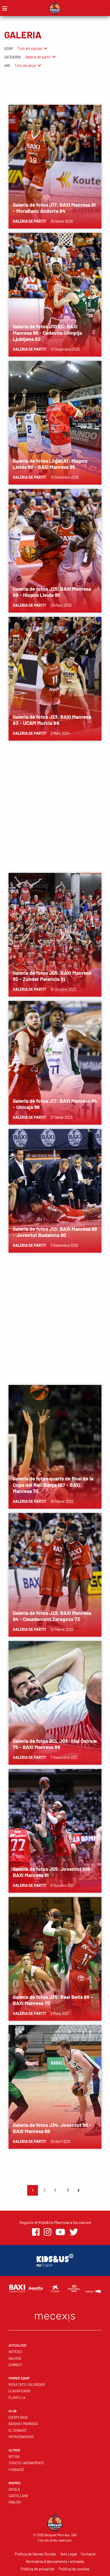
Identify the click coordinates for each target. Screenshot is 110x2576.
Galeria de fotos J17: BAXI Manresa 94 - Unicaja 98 (55, 1104)
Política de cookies (74, 2569)
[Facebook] (36, 2232)
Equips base (18, 2417)
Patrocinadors (21, 2437)
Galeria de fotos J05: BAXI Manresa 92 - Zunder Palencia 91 (52, 976)
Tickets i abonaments (26, 2463)
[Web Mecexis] (55, 2316)
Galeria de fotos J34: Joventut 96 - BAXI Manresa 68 (52, 2128)
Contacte (88, 2554)
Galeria (15, 2358)
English (15, 2502)
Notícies (15, 2352)
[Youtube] (60, 2232)
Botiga (14, 2457)
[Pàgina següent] (78, 2190)
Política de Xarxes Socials (35, 2554)
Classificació (19, 2391)
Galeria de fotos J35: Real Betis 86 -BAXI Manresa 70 (53, 2000)
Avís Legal (68, 2554)
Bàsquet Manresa (23, 2424)
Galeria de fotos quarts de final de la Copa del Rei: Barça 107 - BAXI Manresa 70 (53, 1485)
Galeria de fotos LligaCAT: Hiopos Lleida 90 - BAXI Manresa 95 (50, 464)
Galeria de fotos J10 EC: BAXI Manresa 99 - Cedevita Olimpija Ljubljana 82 (47, 332)
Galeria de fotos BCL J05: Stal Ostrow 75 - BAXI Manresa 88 (55, 1744)
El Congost (18, 2430)
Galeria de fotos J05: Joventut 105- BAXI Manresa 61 (53, 1872)
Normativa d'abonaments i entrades (55, 2561)
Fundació (16, 2470)
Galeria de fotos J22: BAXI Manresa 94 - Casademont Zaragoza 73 (52, 1616)
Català (14, 2489)
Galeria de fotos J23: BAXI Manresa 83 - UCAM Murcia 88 (52, 720)
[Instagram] (48, 2232)
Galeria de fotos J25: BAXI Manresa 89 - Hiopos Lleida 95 (52, 592)
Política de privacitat (38, 2569)
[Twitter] (74, 2232)
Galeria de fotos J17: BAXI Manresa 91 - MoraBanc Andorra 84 (54, 208)
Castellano (18, 2496)
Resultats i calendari (27, 2385)
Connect (15, 2365)
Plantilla (17, 2398)
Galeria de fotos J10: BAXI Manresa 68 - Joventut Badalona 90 (55, 1232)
